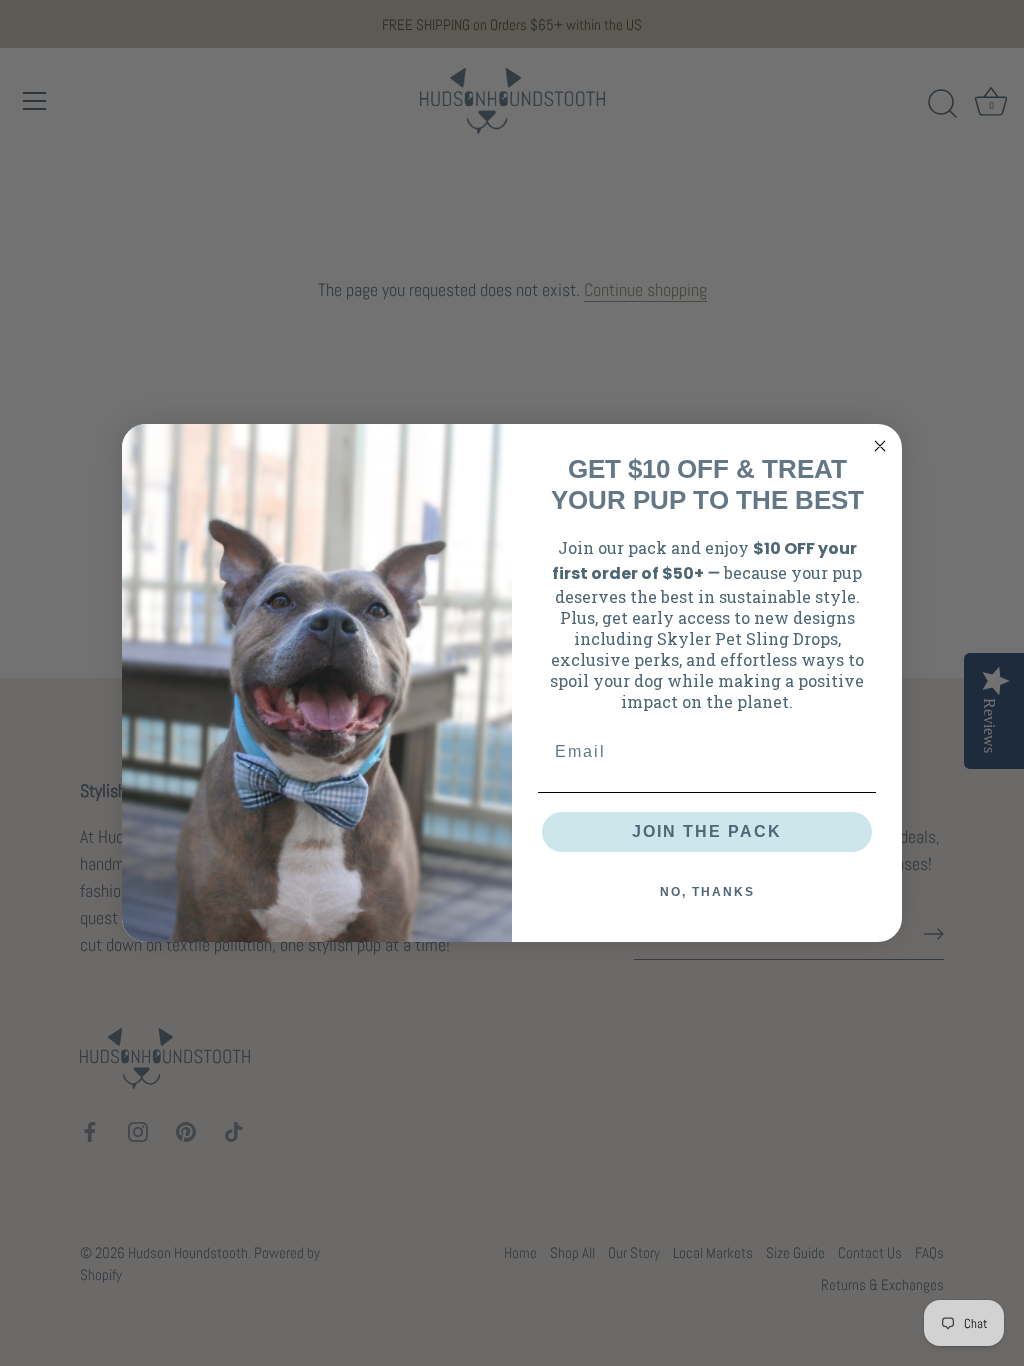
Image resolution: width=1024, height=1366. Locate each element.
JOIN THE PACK (707, 831)
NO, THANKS (707, 892)
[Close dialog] (880, 446)
